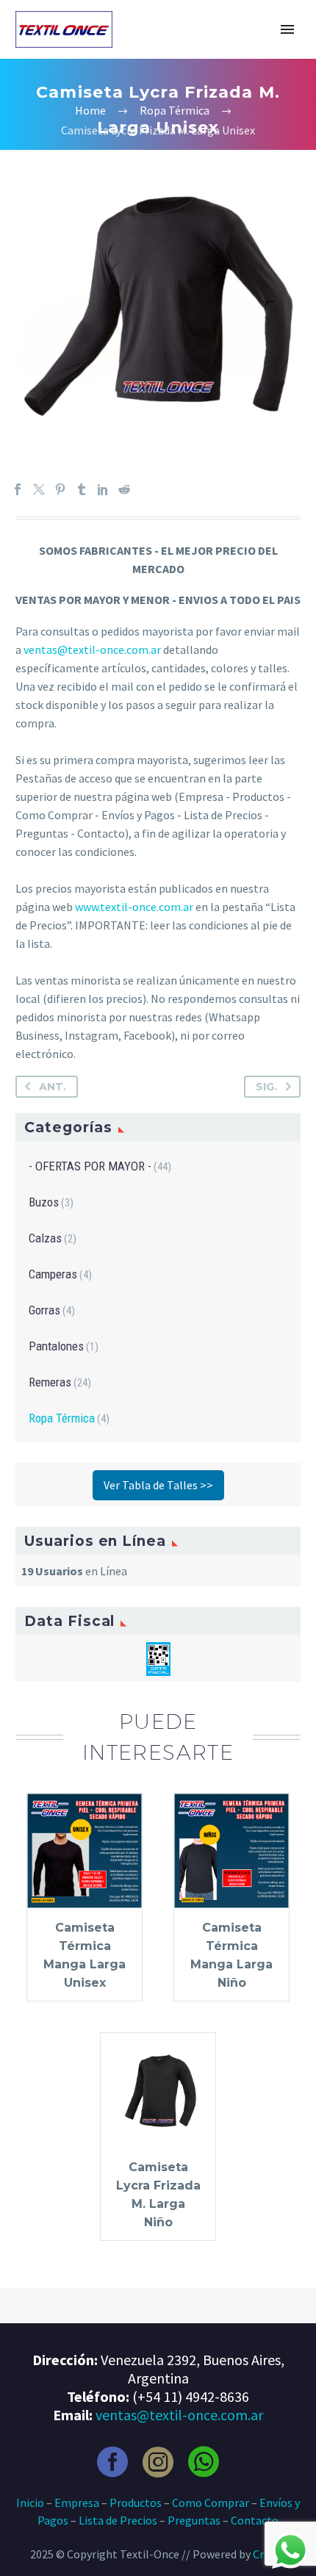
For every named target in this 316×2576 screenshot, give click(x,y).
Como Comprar (211, 2503)
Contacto (255, 2520)
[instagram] (158, 2462)
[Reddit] (124, 489)
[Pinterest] (60, 489)
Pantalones (56, 1346)
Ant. (53, 1087)
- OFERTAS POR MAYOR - (90, 1166)
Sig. (266, 1087)
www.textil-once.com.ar (134, 907)
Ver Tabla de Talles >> (158, 1485)
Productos (136, 2503)
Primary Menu (287, 29)
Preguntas (194, 2520)
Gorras (44, 1310)
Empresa (77, 2503)
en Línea (74, 1571)
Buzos (44, 1202)
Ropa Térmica (62, 1418)
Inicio (30, 2503)
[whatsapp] (204, 2462)
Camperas (53, 1274)
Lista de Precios (118, 2520)
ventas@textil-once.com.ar (92, 650)
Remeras (50, 1382)
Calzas (45, 1238)
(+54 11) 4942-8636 (191, 2396)
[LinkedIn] (103, 489)
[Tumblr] (82, 489)
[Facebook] (18, 489)
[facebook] (112, 2462)
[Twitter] (39, 489)
